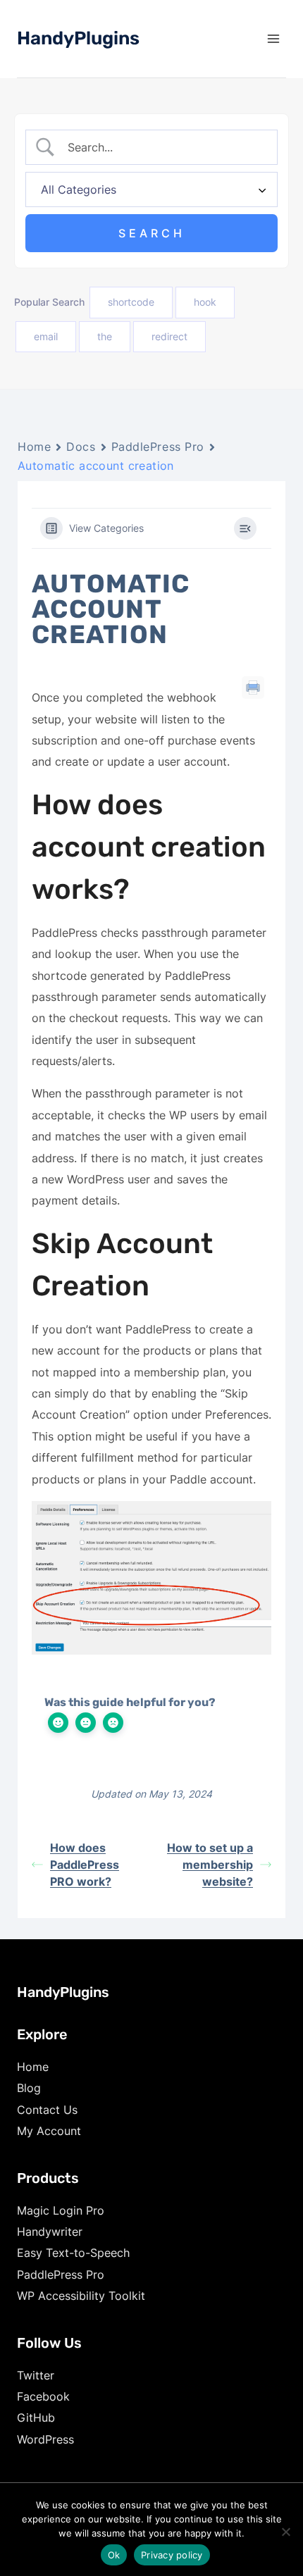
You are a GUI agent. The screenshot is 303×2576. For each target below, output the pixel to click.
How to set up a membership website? (210, 1865)
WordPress (45, 2439)
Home (34, 447)
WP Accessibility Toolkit (81, 2296)
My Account (49, 2131)
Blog (29, 2088)
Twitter (36, 2375)
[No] (285, 2532)
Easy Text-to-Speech (73, 2253)
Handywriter (50, 2232)
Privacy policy (172, 2555)
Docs (81, 447)
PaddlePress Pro (158, 447)
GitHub (36, 2418)
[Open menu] (273, 38)
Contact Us (47, 2110)
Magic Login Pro (61, 2210)
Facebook (43, 2396)
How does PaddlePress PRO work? (85, 1865)
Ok (114, 2555)
